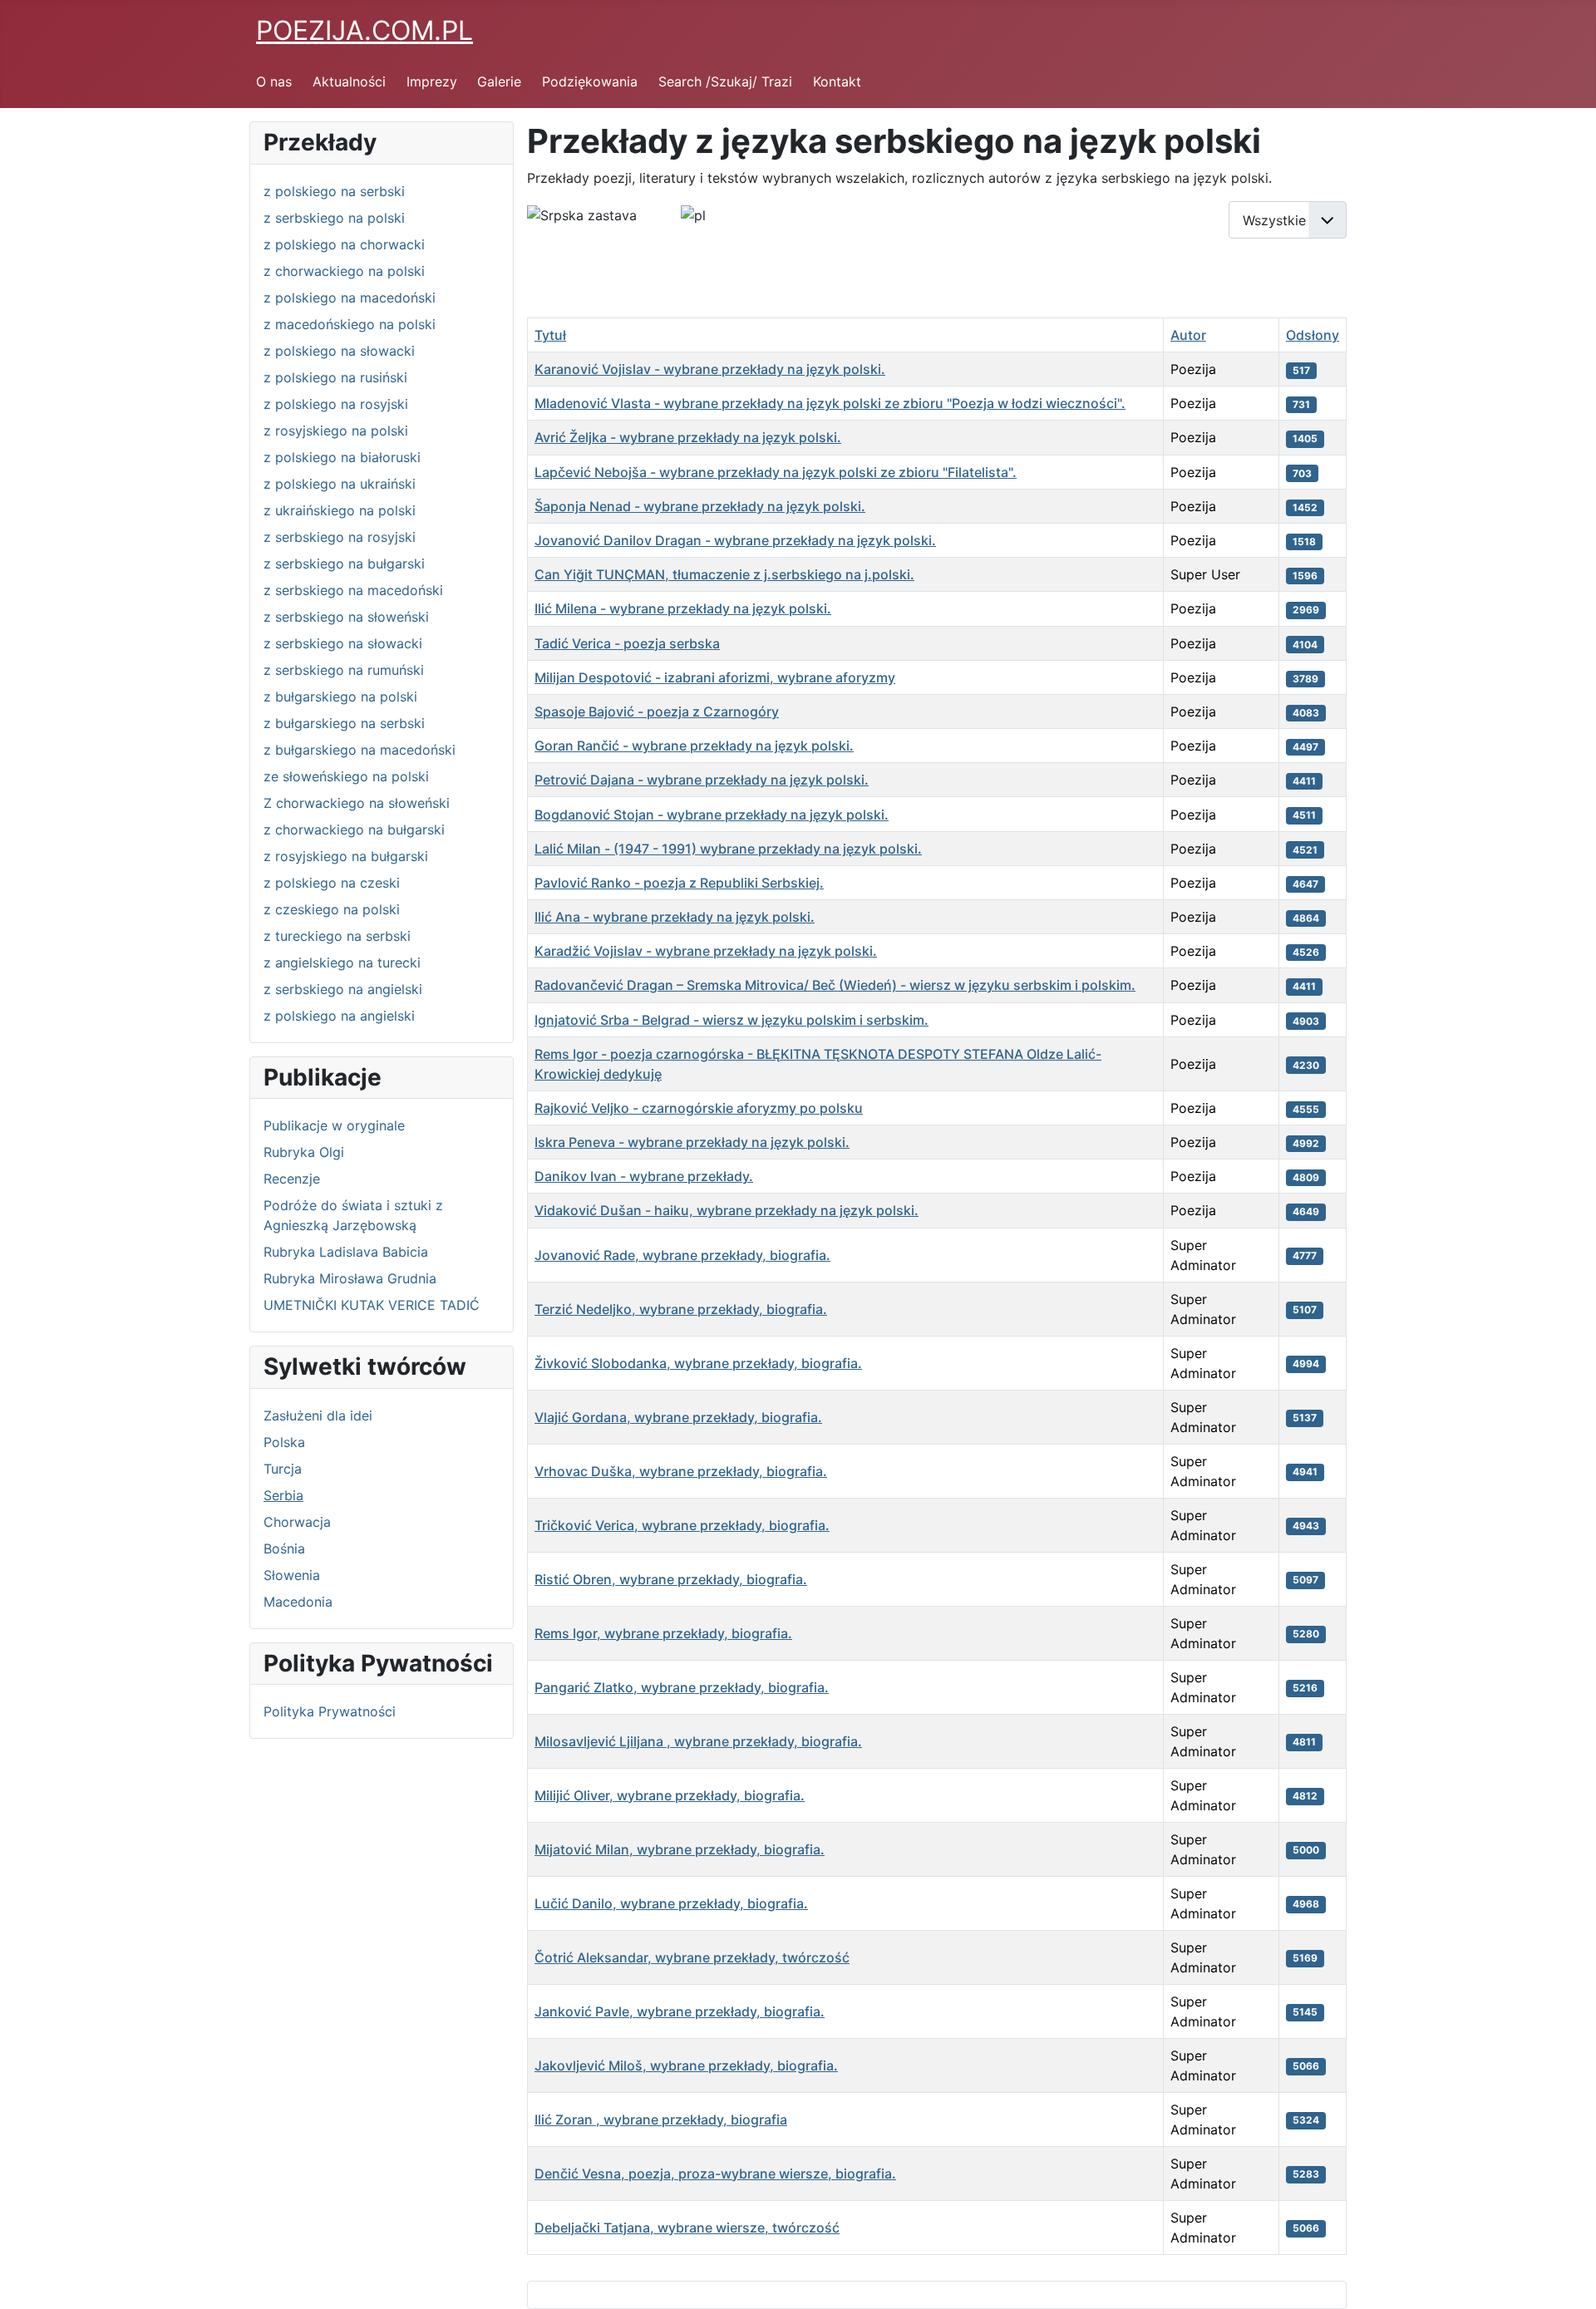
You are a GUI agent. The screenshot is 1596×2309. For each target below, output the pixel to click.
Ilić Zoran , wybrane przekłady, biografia (661, 2119)
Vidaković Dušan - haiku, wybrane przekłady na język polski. (727, 1210)
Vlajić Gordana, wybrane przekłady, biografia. (678, 1417)
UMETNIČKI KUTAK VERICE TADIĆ (372, 1305)
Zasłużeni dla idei (318, 1415)
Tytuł (550, 335)
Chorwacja (297, 1522)
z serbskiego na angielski (343, 989)
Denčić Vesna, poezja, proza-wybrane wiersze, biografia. (715, 2174)
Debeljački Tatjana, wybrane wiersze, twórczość (687, 2228)
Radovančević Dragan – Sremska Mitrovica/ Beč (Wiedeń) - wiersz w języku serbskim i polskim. (835, 985)
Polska (284, 1442)
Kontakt (837, 81)
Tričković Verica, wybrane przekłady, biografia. (682, 1525)
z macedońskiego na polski (350, 324)
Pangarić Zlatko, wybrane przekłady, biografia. (682, 1687)
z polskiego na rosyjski (336, 404)
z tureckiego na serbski (337, 936)
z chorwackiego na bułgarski (354, 830)
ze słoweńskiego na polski (346, 776)
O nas (274, 81)
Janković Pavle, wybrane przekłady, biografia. (680, 2011)
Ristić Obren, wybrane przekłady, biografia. (671, 1579)
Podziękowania (590, 81)
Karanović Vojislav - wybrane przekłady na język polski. (710, 369)
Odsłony (1313, 335)
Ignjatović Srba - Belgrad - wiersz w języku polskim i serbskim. (731, 1020)
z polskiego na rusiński (335, 377)
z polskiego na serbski (334, 191)
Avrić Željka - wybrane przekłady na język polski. (688, 437)
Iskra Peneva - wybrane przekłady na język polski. (692, 1142)
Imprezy (432, 81)
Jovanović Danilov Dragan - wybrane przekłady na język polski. (735, 540)
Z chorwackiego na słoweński (357, 803)
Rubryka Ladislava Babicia (346, 1252)
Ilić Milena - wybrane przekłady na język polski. (683, 608)
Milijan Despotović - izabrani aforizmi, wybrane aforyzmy (715, 677)
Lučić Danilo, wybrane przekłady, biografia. (671, 1903)
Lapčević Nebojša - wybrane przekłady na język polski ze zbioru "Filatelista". (776, 472)
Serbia (283, 1495)
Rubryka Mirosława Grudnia (350, 1278)
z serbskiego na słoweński (346, 617)
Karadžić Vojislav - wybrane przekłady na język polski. (706, 951)
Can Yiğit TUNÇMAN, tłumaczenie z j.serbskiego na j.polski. (724, 574)
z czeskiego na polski (332, 909)
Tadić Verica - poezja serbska (627, 643)
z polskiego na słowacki (339, 351)
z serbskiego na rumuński (344, 670)
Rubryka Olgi (304, 1152)
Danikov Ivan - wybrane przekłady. (644, 1176)
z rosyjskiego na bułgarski (346, 856)
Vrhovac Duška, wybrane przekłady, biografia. (681, 1471)
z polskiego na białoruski (342, 457)
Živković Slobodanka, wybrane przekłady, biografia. (698, 1363)
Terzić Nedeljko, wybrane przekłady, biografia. (681, 1309)
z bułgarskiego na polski (340, 697)
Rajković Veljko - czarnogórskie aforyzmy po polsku (699, 1108)
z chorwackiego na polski (344, 271)
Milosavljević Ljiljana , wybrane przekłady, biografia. (698, 1741)
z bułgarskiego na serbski (344, 723)
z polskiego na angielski (339, 1016)
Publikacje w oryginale (334, 1125)
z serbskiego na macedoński (353, 590)
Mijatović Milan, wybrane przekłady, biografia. (680, 1849)
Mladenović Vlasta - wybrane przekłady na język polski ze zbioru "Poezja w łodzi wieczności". (830, 403)
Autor (1188, 335)
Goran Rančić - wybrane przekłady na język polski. (694, 746)
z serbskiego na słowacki (343, 643)
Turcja (283, 1469)
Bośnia (284, 1548)
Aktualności (349, 81)
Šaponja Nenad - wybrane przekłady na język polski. (700, 506)
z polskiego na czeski (332, 883)
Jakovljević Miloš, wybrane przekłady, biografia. (686, 2065)
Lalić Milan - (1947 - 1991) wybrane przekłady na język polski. (728, 849)
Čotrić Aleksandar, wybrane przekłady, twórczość (692, 1957)
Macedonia (298, 1602)
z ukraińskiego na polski (340, 510)
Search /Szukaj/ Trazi (725, 81)
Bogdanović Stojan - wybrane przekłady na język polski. (712, 815)
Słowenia (292, 1575)
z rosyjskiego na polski (336, 431)
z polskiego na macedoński (350, 298)
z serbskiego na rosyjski (340, 537)
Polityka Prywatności (330, 1711)
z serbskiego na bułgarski (344, 564)
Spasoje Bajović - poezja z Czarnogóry (657, 711)
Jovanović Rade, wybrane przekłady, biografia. (682, 1255)
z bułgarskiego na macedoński (360, 750)
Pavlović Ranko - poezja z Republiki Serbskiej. (679, 883)
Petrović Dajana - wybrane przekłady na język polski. (702, 780)
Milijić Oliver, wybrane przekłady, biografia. (670, 1795)
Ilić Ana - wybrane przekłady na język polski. (675, 917)
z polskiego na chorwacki (344, 244)
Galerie (499, 81)
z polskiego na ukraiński (340, 484)
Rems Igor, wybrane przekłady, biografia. (663, 1633)
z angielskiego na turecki (342, 962)
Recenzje (292, 1179)
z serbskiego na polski (334, 218)
